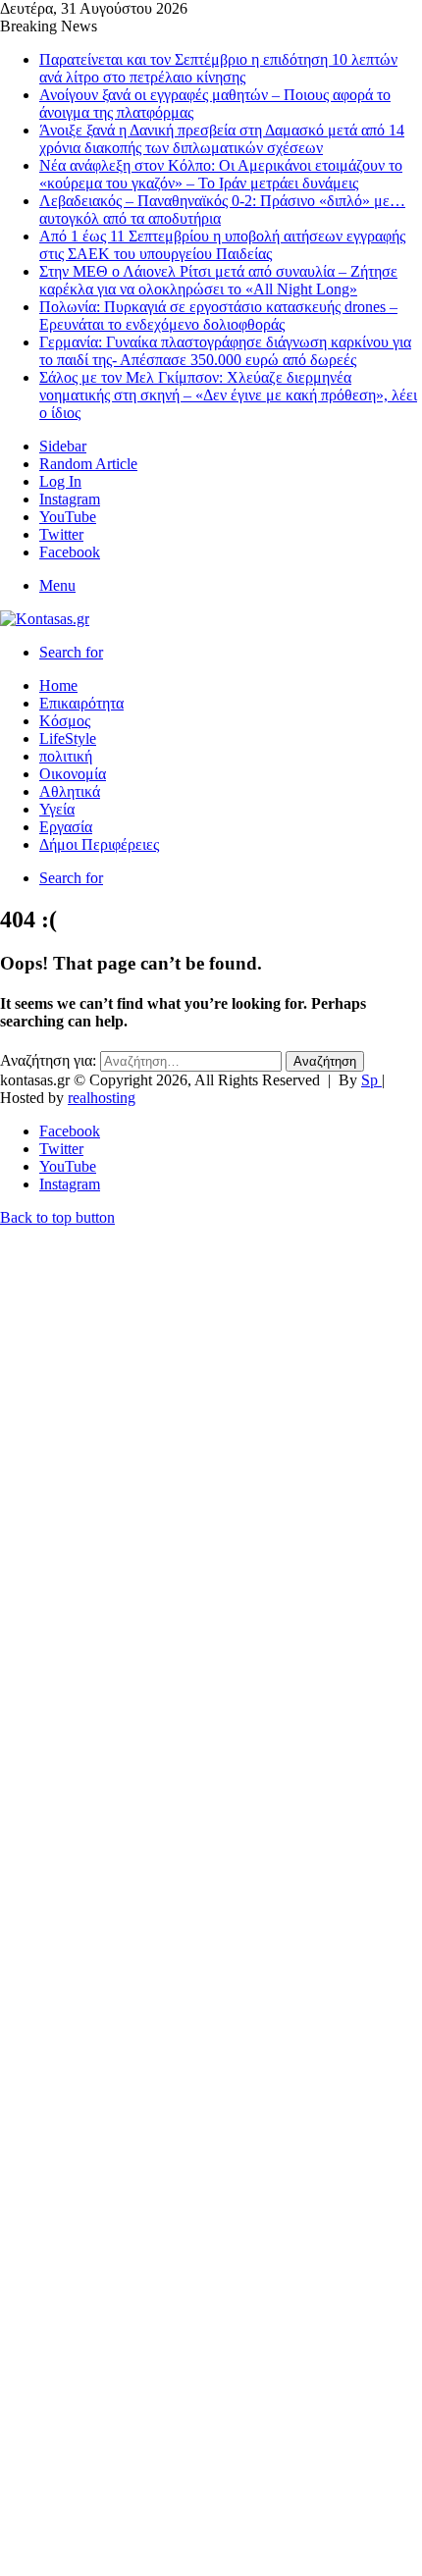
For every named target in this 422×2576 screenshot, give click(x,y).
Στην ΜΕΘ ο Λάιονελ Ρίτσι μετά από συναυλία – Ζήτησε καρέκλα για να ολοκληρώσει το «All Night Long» (218, 280)
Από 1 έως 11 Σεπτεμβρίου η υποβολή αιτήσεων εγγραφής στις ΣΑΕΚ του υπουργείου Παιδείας (222, 245)
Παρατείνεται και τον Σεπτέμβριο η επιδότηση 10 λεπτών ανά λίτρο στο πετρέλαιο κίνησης (218, 68)
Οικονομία (73, 774)
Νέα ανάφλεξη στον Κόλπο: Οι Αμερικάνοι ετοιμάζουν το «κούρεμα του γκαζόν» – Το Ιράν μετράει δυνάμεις (221, 174)
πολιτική (66, 756)
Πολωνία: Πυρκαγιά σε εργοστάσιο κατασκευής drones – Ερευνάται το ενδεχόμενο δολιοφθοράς (218, 315)
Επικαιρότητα (81, 703)
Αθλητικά (70, 791)
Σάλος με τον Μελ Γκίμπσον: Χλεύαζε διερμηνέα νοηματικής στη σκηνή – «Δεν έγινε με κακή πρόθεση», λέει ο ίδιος (228, 395)
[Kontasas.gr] (45, 619)
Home (58, 685)
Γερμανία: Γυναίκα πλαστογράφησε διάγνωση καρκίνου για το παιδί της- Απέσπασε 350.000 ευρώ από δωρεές (225, 351)
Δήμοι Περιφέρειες (99, 844)
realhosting (102, 1098)
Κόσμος (65, 721)
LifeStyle (68, 738)
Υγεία (57, 809)
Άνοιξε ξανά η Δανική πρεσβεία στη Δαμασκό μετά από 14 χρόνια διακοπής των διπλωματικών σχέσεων (222, 139)
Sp (371, 1080)
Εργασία (66, 827)
